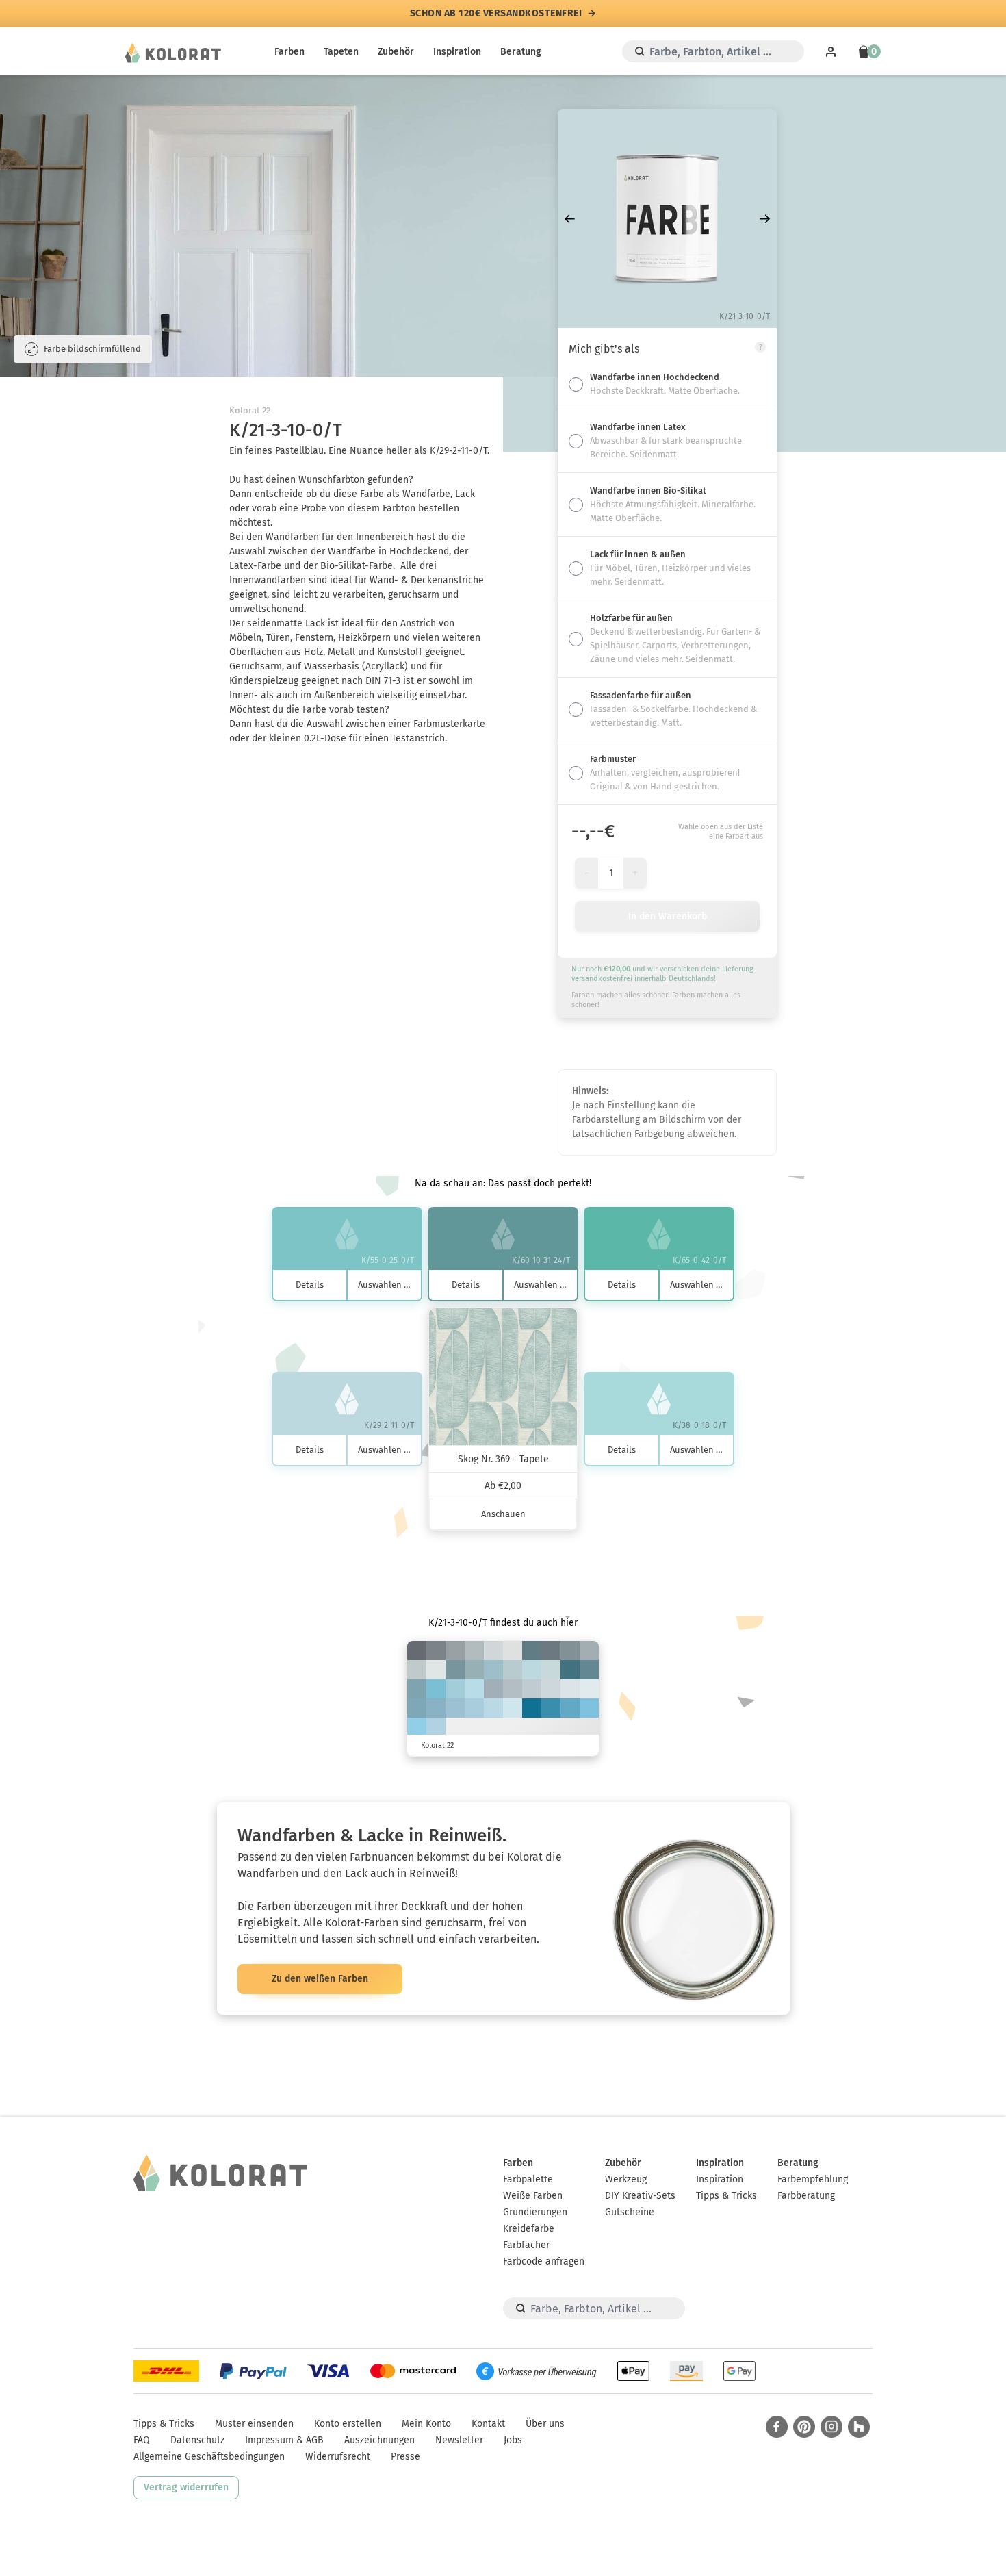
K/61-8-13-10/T (570, 1708)
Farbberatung (806, 2196)
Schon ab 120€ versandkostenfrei (496, 14)
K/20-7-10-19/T (513, 1689)
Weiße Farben (533, 2196)
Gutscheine (630, 2212)
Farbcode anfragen (544, 2261)
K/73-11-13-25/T (551, 1708)
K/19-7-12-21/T (474, 1650)
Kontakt (488, 2424)
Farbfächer (526, 2245)
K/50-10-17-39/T (589, 1670)
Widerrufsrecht (338, 2457)
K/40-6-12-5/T (455, 1708)
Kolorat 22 (250, 410)
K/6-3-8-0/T (513, 1650)
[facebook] (777, 2427)
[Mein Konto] (831, 51)
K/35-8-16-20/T (474, 1670)
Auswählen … (384, 1285)
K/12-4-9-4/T (493, 1650)
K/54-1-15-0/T (436, 1689)
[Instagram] (831, 2427)
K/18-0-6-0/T (513, 1708)
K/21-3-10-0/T (551, 1670)
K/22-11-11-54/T (436, 1650)
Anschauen (503, 1514)
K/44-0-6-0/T (417, 1727)
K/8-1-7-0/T (436, 1670)
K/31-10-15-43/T (570, 1650)
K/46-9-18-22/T (417, 1689)
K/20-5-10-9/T (532, 1689)
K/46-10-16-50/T (532, 1650)
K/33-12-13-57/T (551, 1650)
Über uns (545, 2424)
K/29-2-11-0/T (532, 1670)
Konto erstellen (348, 2424)
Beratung (521, 52)
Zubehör (396, 52)
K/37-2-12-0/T (455, 1689)
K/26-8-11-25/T (493, 1689)
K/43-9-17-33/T (455, 1670)
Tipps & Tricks (726, 2196)
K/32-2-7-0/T (436, 1727)
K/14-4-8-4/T (551, 1689)
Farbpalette (528, 2179)
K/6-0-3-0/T (589, 1689)
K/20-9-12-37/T (455, 1650)
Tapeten (341, 52)
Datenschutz (197, 2440)
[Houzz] (859, 2427)
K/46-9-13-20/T (417, 1708)
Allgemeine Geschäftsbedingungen (209, 2457)
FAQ (142, 2440)
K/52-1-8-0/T (589, 1708)
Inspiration (457, 52)
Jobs (513, 2440)
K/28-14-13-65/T (417, 1650)
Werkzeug (626, 2179)
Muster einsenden (254, 2424)
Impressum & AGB (284, 2440)
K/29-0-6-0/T (493, 1708)
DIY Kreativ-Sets (640, 2196)
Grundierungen (535, 2212)
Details (310, 1285)
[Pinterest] (804, 2427)
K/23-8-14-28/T (589, 1650)
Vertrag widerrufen (186, 2487)
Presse (405, 2457)
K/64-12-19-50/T (570, 1670)
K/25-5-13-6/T (513, 1670)
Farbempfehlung (813, 2179)
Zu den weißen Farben (320, 1979)
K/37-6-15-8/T (493, 1670)
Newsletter (459, 2440)
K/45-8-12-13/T (436, 1708)
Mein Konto (426, 2424)
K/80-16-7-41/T (532, 1708)
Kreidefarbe (529, 2229)
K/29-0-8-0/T (474, 1689)
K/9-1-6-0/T (570, 1689)
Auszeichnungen (379, 2440)
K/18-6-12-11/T (417, 1670)
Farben (289, 52)
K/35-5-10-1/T (474, 1708)
